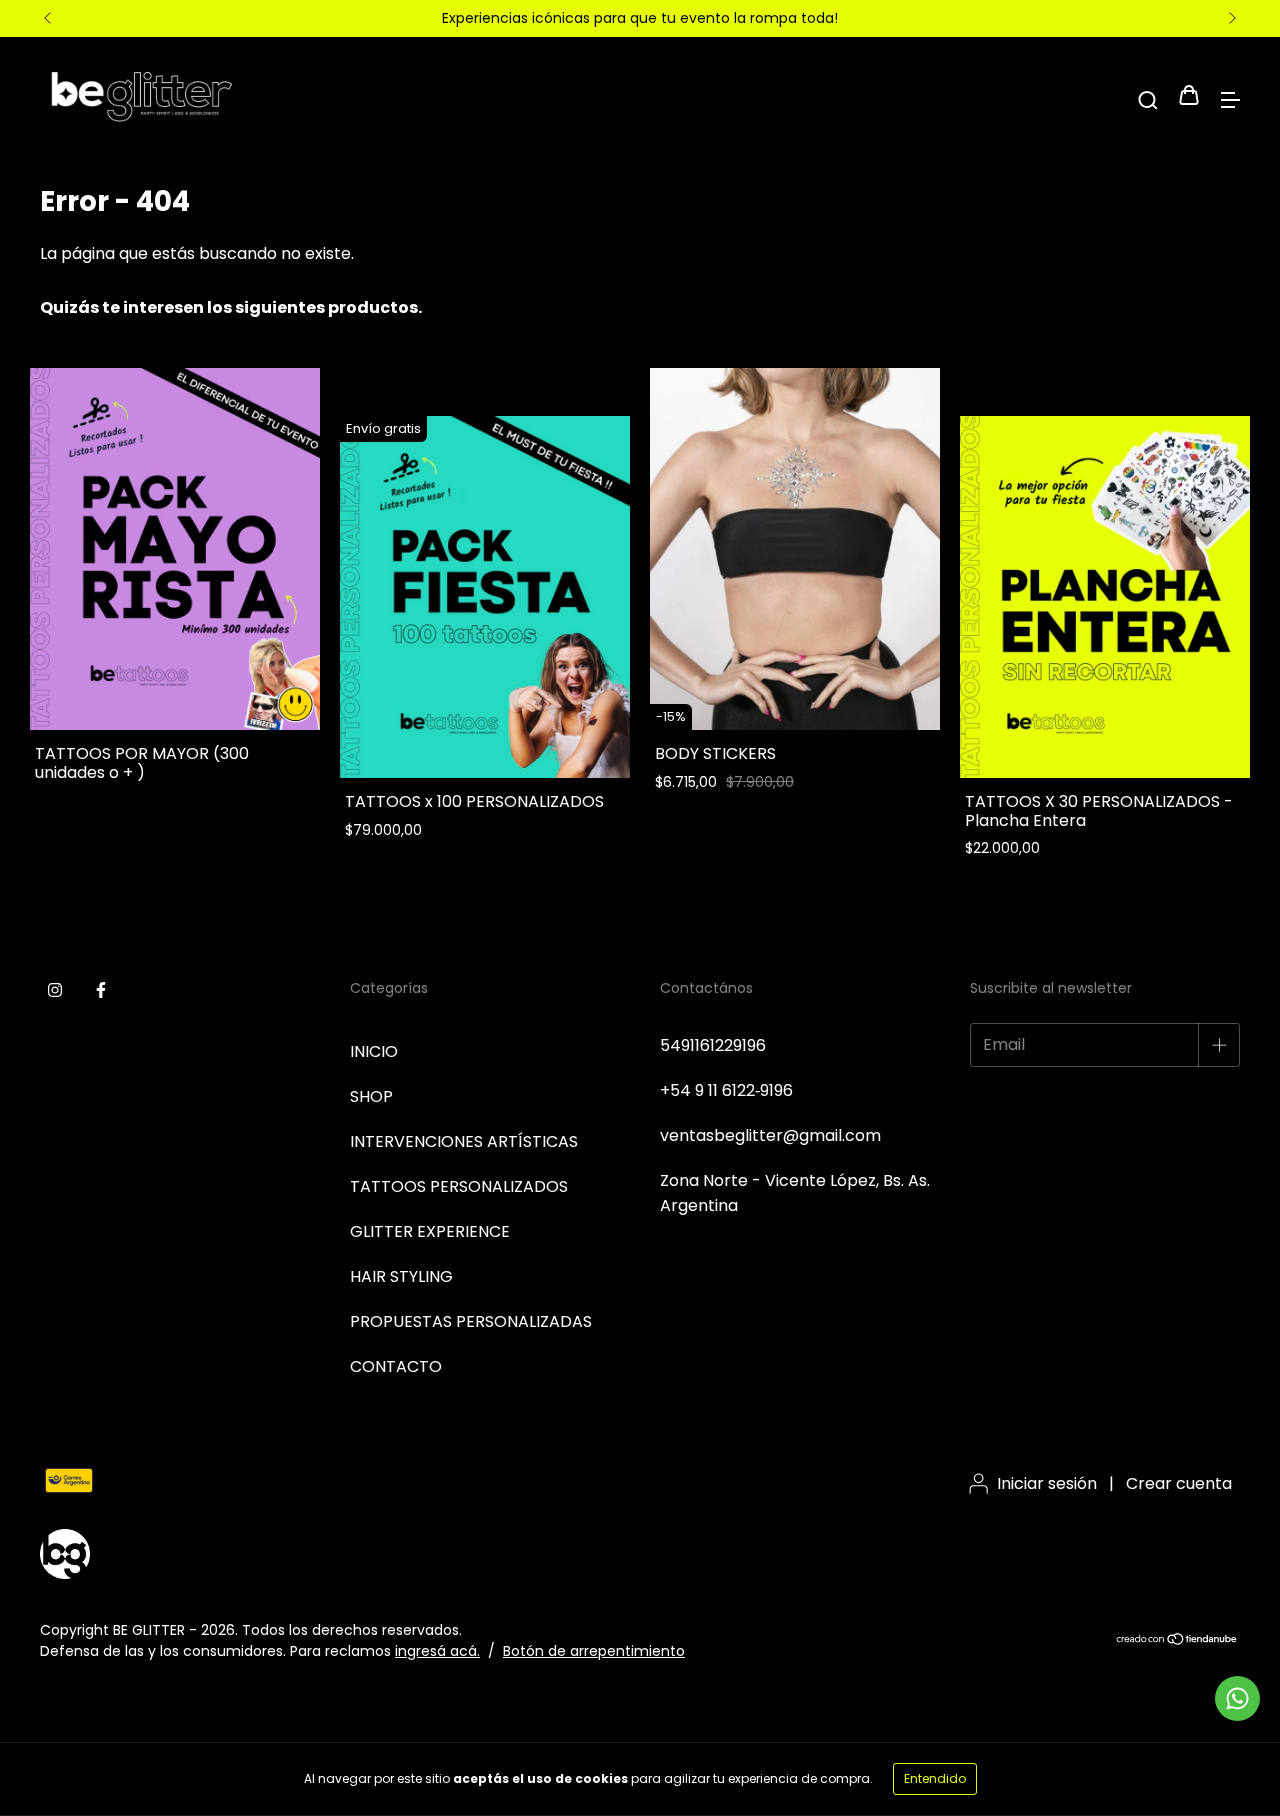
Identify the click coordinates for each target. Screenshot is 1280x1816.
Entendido (935, 1778)
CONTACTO (396, 1366)
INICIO (374, 1051)
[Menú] (1230, 97)
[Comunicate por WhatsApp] (1237, 1698)
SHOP (371, 1096)
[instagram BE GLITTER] (55, 990)
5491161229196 (713, 1045)
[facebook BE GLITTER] (101, 990)
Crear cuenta (1179, 1483)
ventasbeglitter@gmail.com (770, 1135)
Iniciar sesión (1047, 1483)
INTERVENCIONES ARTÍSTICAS (464, 1141)
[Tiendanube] (1177, 1640)
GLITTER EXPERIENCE (430, 1231)
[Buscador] (1148, 97)
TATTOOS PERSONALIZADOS (459, 1186)
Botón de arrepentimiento (594, 1651)
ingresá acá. (437, 1651)
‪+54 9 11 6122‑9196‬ (726, 1090)
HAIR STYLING (401, 1276)
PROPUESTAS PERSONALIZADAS (471, 1321)
